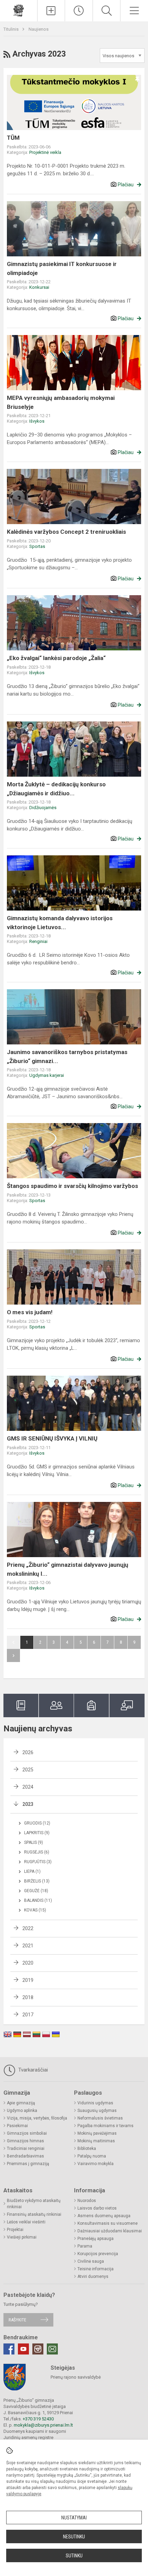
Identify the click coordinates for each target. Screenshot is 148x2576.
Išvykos (37, 421)
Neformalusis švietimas (100, 2118)
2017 (28, 2015)
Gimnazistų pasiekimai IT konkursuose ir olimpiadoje (62, 268)
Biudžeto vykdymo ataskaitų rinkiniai (34, 2204)
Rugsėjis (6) (37, 1852)
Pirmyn (13, 1655)
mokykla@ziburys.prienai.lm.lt (43, 2425)
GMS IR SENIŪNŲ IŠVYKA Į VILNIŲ (52, 1438)
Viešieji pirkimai (22, 2237)
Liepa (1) (32, 1871)
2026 (28, 1752)
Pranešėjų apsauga (96, 2239)
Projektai (15, 2230)
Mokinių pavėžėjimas (97, 2133)
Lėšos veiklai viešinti (26, 2222)
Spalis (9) (34, 1842)
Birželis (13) (37, 1881)
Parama (85, 2246)
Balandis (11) (38, 1900)
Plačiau (126, 185)
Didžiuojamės (43, 808)
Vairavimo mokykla (96, 2164)
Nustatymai (74, 2518)
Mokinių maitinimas (96, 2141)
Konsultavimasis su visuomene (108, 2223)
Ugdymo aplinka (22, 2111)
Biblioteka (87, 2149)
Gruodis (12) (37, 1823)
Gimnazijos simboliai (27, 2133)
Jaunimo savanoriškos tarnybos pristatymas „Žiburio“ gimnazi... (67, 1056)
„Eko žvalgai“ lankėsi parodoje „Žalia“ (56, 658)
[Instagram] (38, 2349)
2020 (28, 1963)
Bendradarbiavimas (25, 2156)
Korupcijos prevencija (98, 2254)
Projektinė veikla (45, 152)
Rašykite (17, 2320)
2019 (28, 1980)
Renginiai (38, 941)
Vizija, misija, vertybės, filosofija (37, 2118)
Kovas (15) (35, 1910)
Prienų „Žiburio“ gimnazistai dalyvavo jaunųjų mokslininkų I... (68, 1569)
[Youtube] (23, 2349)
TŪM (13, 138)
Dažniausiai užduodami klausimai (110, 2231)
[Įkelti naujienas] (51, 11)
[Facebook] (9, 2349)
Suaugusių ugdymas (97, 2111)
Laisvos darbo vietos (97, 2208)
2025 (28, 1770)
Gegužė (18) (36, 1891)
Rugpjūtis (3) (38, 1862)
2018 (28, 1997)
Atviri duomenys (93, 2277)
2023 (28, 1804)
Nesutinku (74, 2537)
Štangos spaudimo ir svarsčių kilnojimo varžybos (72, 1186)
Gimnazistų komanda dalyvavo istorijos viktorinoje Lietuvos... (60, 923)
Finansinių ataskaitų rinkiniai (34, 2214)
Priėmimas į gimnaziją (28, 2164)
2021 (28, 1946)
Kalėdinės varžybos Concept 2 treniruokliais (66, 532)
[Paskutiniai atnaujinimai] (79, 11)
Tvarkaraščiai (32, 2070)
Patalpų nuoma (92, 2156)
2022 (28, 1928)
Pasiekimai (17, 2126)
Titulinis (12, 29)
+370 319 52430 (38, 2419)
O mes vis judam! (30, 1312)
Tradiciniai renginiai (26, 2149)
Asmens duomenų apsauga (104, 2216)
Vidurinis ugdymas (95, 2103)
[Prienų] (19, 10)
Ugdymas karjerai (47, 1075)
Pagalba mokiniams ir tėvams (105, 2126)
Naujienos (39, 29)
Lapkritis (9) (37, 1833)
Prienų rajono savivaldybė (76, 2377)
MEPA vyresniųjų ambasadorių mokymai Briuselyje (61, 402)
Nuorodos (87, 2201)
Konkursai (39, 287)
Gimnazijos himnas (25, 2141)
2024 (28, 1787)
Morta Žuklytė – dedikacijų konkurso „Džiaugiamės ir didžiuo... (56, 789)
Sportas (37, 546)
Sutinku (74, 2556)
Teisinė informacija (96, 2269)
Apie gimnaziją (21, 2103)
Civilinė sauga (91, 2261)
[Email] (52, 2349)
